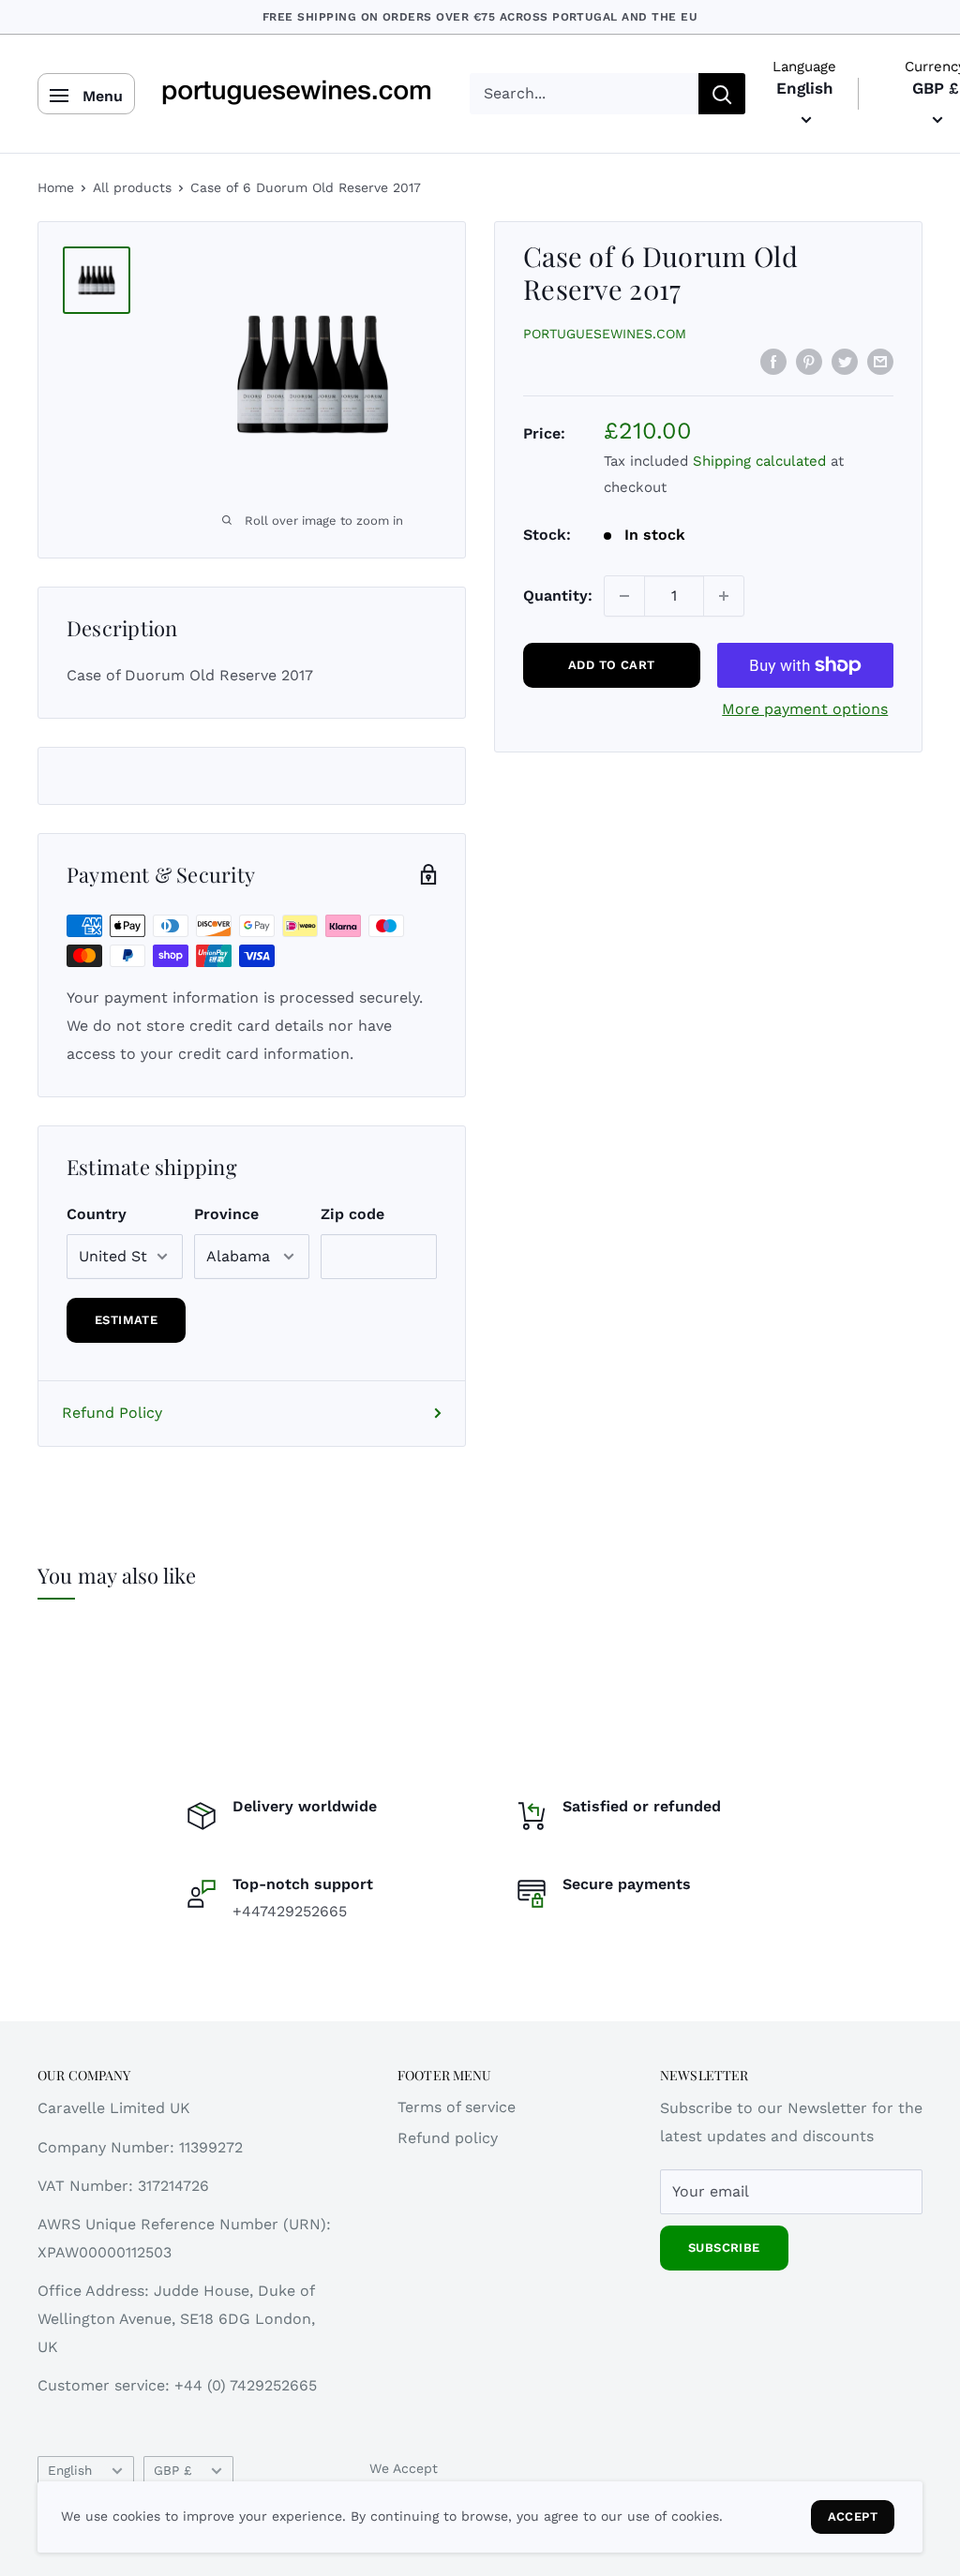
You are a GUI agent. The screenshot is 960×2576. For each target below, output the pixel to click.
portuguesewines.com (605, 334)
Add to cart (611, 665)
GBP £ (172, 2470)
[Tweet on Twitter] (845, 361)
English (70, 2470)
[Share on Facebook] (773, 361)
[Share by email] (880, 361)
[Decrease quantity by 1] (624, 596)
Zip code (352, 1214)
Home (56, 187)
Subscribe (724, 2248)
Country (97, 1214)
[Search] (722, 94)
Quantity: (558, 596)
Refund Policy (112, 1413)
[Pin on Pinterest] (809, 361)
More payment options (805, 709)
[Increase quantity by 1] (724, 596)
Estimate (126, 1320)
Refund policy (448, 2138)
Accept (853, 2516)
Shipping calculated (759, 461)
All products (132, 187)
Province (226, 1214)
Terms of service (457, 2107)
